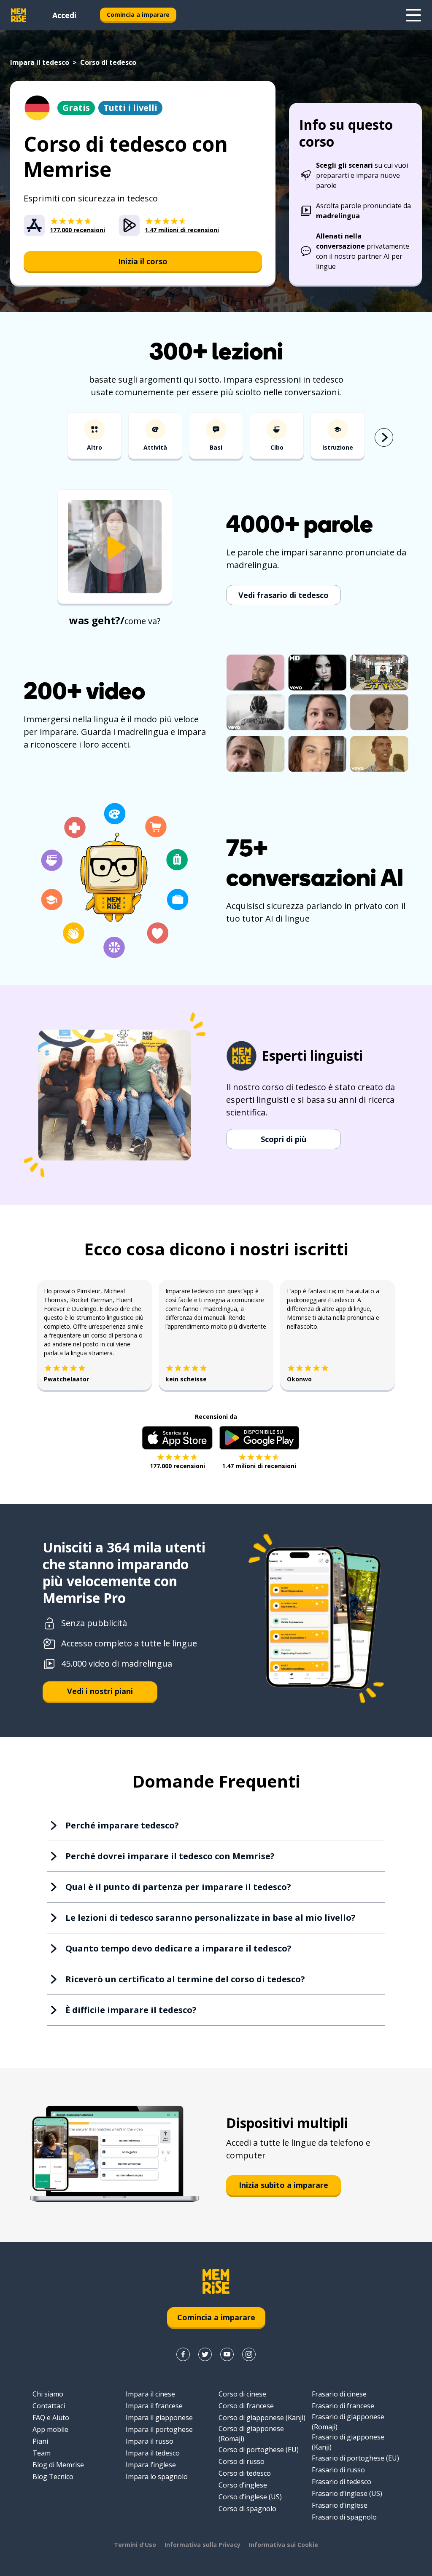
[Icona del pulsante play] (115, 548)
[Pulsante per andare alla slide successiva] (384, 437)
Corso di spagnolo (247, 2509)
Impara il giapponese (159, 2418)
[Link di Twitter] (205, 2354)
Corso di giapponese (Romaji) (251, 2434)
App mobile (50, 2429)
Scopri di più (283, 1139)
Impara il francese (154, 2406)
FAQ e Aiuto (51, 2418)
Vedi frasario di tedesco (283, 595)
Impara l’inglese (151, 2465)
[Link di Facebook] (183, 2354)
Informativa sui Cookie (283, 2545)
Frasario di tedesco (342, 2482)
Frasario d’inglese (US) (347, 2493)
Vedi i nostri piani (100, 1691)
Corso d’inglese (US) (250, 2497)
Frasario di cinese (339, 2394)
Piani (40, 2441)
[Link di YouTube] (227, 2354)
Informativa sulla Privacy (202, 2545)
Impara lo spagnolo (157, 2477)
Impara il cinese (150, 2394)
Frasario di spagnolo (344, 2517)
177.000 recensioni (177, 1466)
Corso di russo (242, 2461)
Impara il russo (150, 2441)
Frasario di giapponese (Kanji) (348, 2442)
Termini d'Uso (135, 2545)
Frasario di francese (343, 2406)
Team (42, 2453)
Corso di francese (246, 2406)
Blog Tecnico (53, 2477)
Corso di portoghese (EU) (259, 2450)
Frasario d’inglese (340, 2505)
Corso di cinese (242, 2394)
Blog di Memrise (58, 2465)
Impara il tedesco (40, 62)
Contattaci (49, 2406)
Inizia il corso (143, 261)
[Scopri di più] (413, 15)
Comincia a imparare (138, 15)
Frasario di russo (338, 2470)
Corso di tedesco (245, 2473)
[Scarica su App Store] (177, 1438)
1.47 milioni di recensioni (259, 1466)
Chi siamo (48, 2394)
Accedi (64, 15)
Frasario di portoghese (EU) (355, 2458)
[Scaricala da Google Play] (259, 1438)
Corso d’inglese (243, 2485)
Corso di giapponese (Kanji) (262, 2418)
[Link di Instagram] (249, 2354)
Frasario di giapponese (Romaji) (348, 2422)
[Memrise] (19, 15)
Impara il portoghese (159, 2429)
